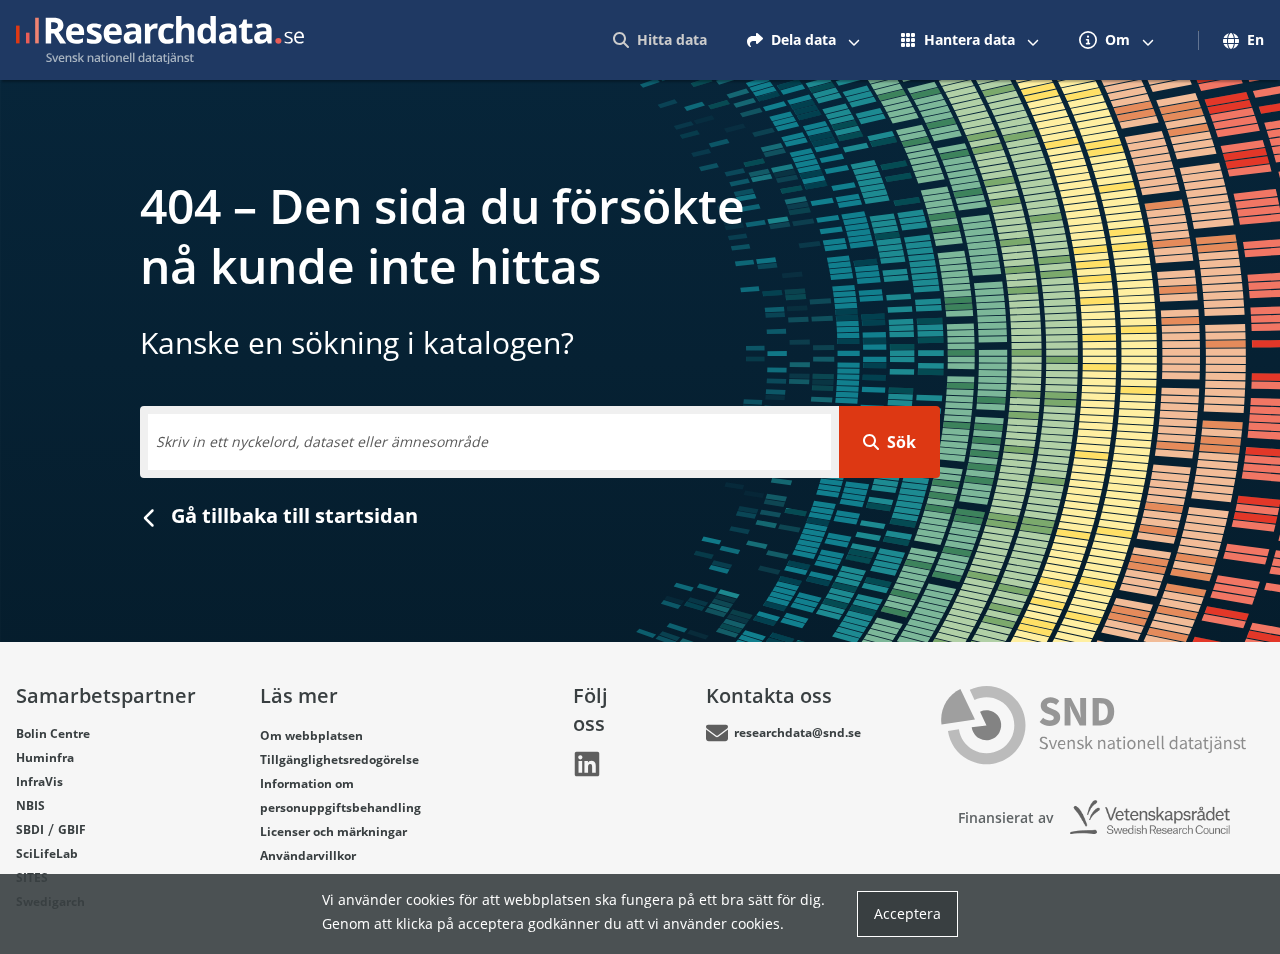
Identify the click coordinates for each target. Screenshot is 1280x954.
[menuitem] (660, 40)
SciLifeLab (47, 853)
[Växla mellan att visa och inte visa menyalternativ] (854, 40)
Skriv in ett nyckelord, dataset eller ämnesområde (322, 441)
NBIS (30, 805)
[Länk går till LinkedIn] (587, 764)
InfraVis (39, 781)
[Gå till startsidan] (160, 40)
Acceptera (907, 913)
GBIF (72, 829)
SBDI (30, 829)
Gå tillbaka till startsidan (292, 515)
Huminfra (45, 757)
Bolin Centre (53, 733)
